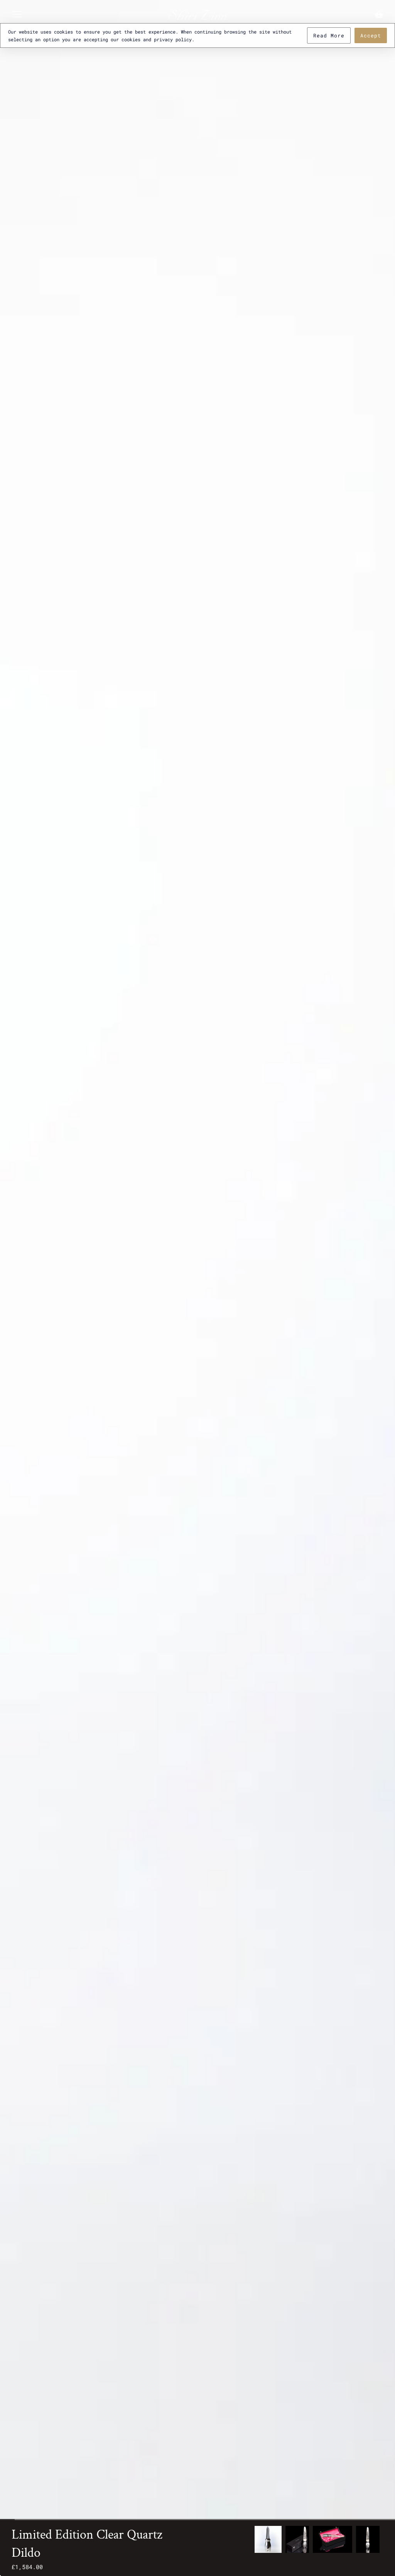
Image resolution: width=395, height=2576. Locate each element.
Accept (371, 35)
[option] (268, 2539)
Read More (329, 35)
